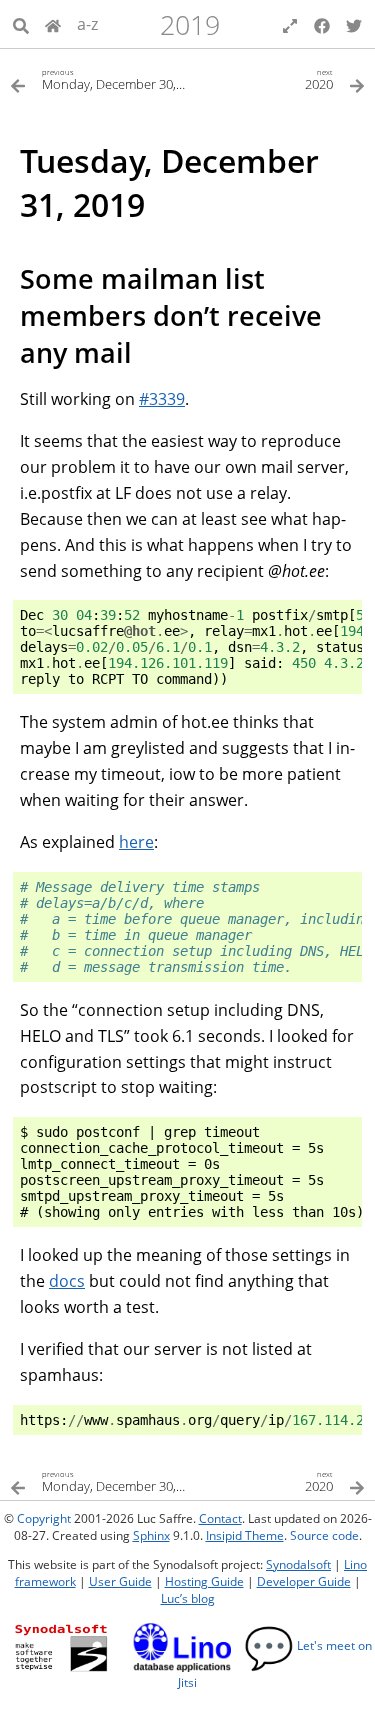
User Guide (120, 1581)
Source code (324, 1535)
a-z (87, 24)
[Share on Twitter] (354, 24)
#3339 (162, 399)
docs (67, 1281)
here (136, 842)
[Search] (21, 24)
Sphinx (151, 1535)
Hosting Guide (204, 1581)
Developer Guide (304, 1581)
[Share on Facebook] (322, 24)
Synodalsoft (298, 1564)
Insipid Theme (245, 1535)
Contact (220, 1518)
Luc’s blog (188, 1598)
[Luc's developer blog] (53, 24)
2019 (190, 24)
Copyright (44, 1518)
